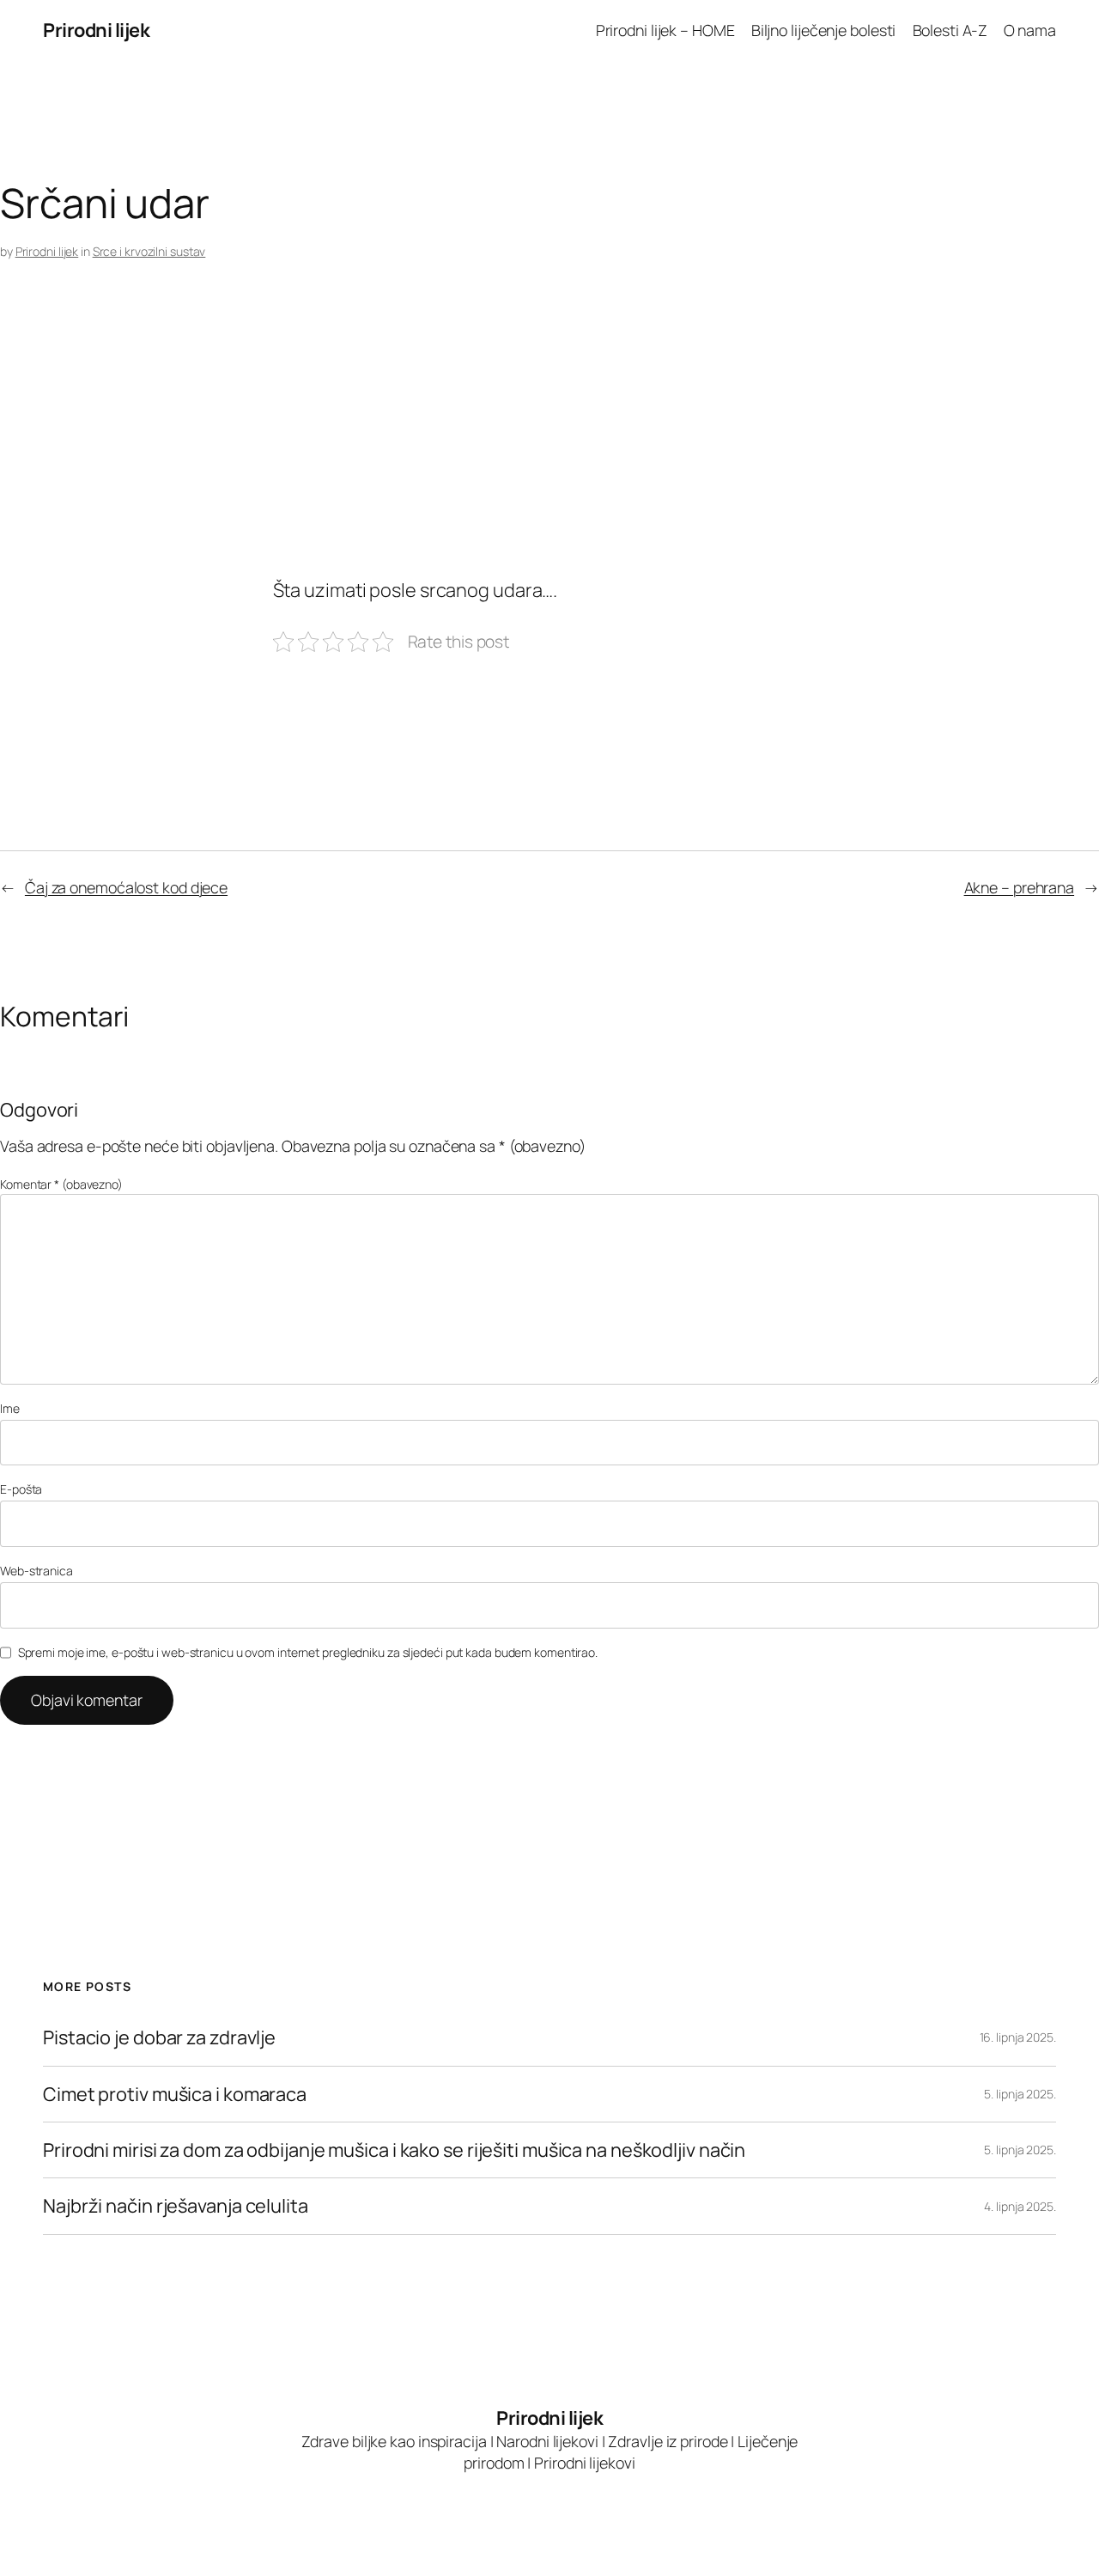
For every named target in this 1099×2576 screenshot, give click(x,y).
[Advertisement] (515, 440)
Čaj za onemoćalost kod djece (126, 887)
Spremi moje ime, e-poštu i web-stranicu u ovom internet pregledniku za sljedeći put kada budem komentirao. (308, 1652)
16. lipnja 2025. (1018, 2037)
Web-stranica (36, 1571)
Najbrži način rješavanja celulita (176, 2206)
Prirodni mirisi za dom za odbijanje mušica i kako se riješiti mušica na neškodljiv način (394, 2150)
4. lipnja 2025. (1020, 2206)
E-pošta (21, 1489)
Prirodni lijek (96, 30)
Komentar (61, 1184)
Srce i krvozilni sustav (149, 251)
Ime (10, 1408)
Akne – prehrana (1020, 887)
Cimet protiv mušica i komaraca (175, 2094)
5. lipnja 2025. (1020, 2094)
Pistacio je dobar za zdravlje (159, 2037)
